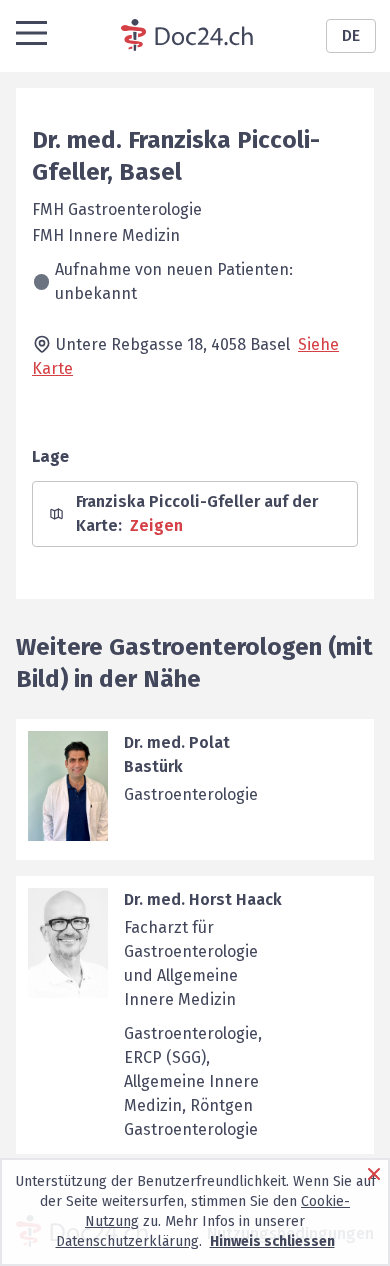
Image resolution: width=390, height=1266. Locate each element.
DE (351, 35)
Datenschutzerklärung (127, 1241)
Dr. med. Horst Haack (203, 899)
